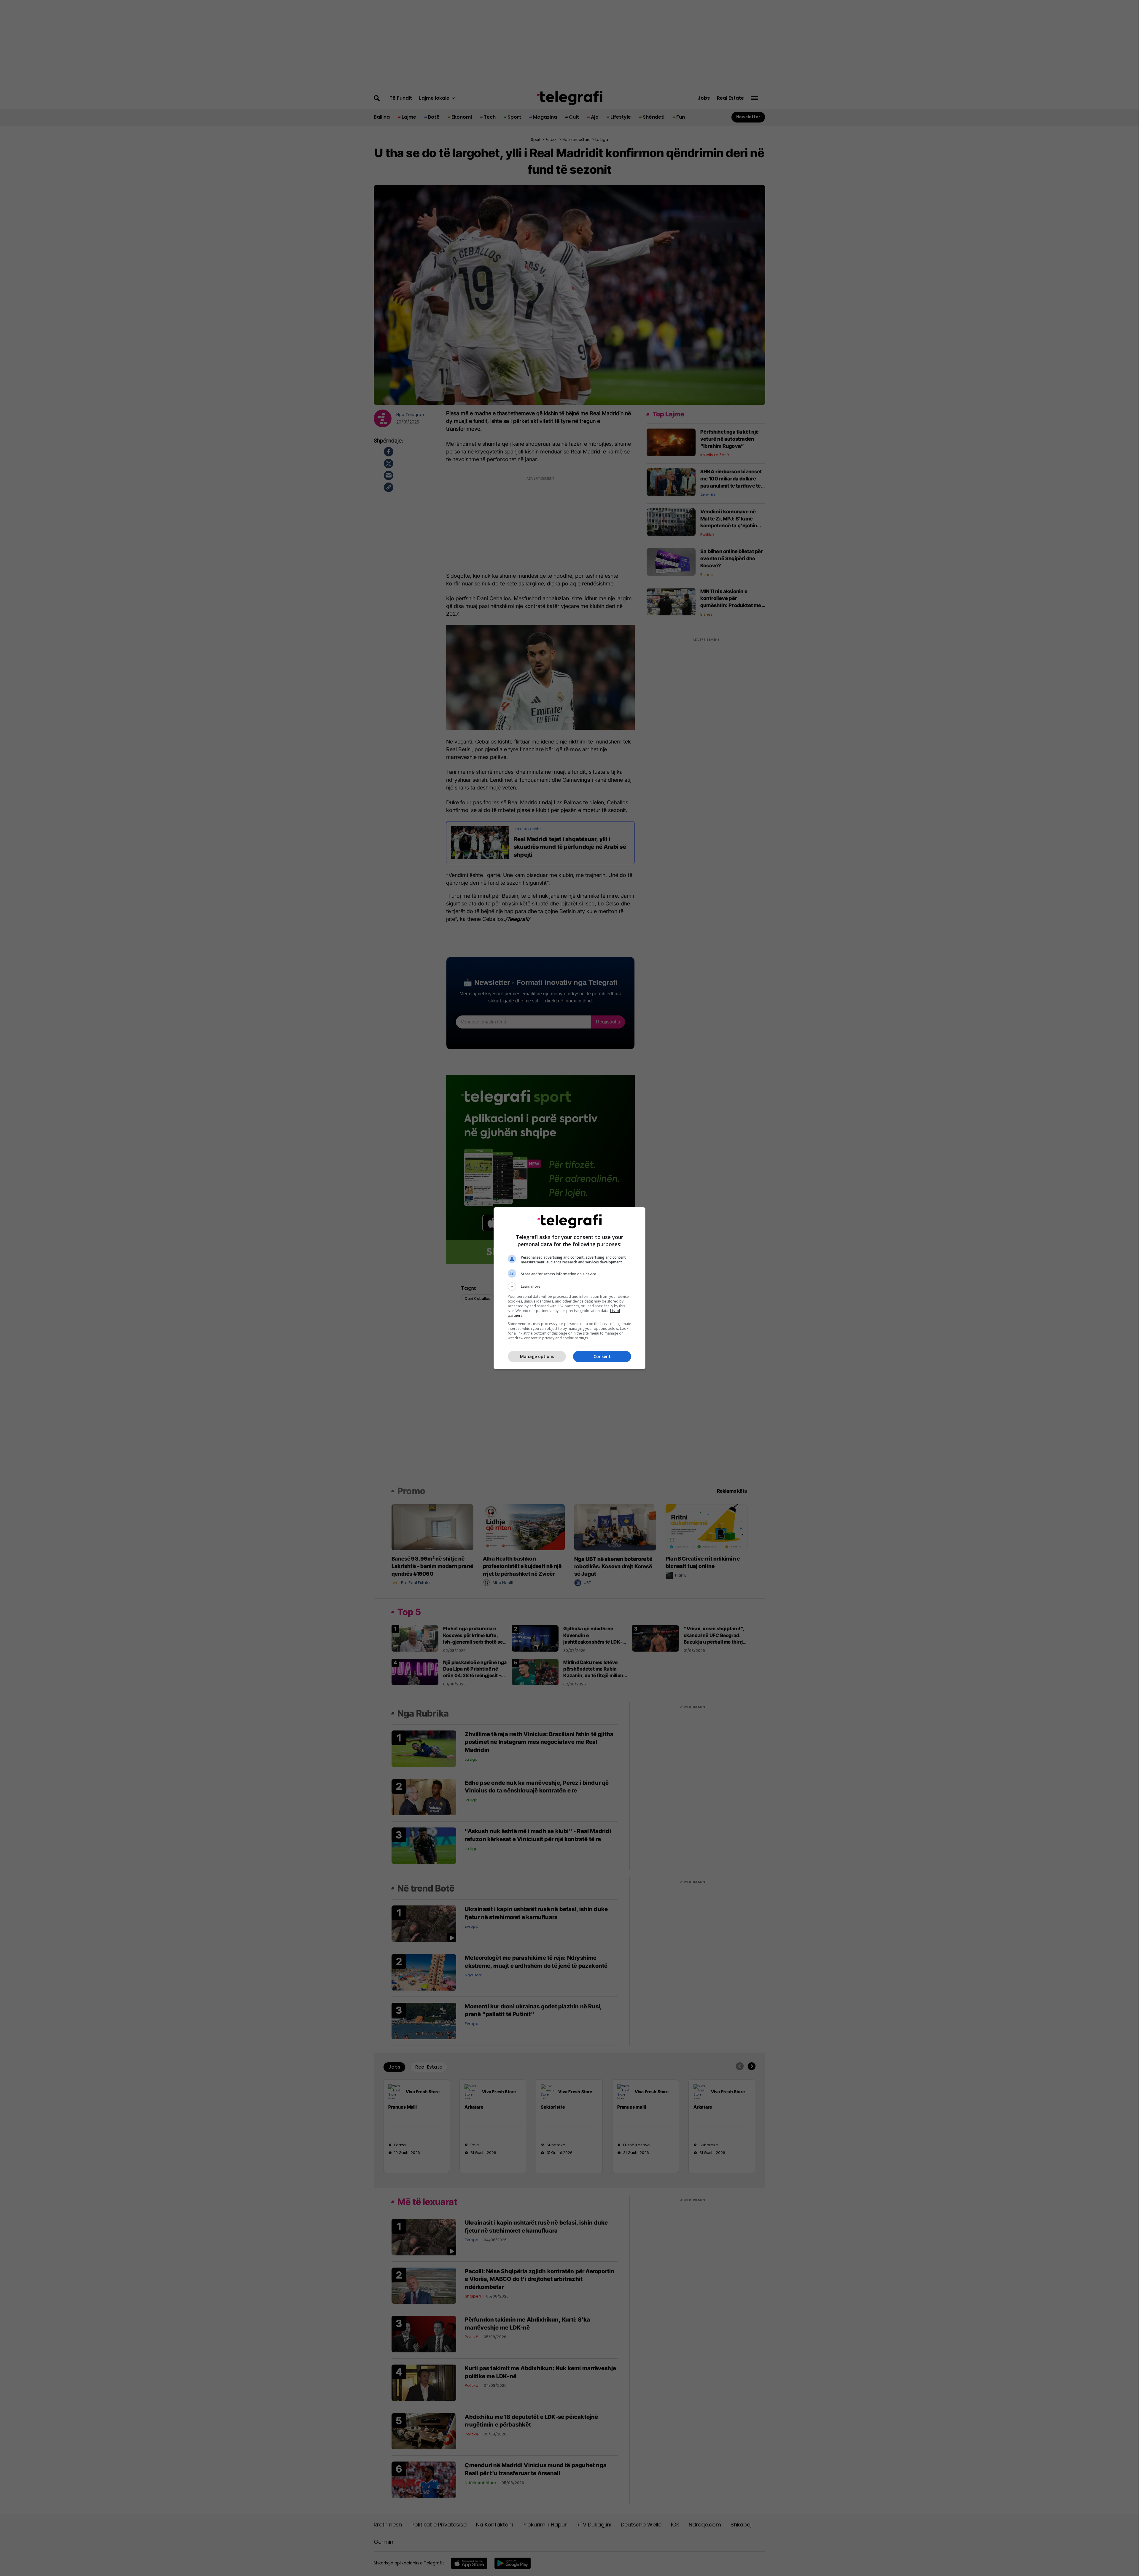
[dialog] (569, 1288)
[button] (569, 1287)
